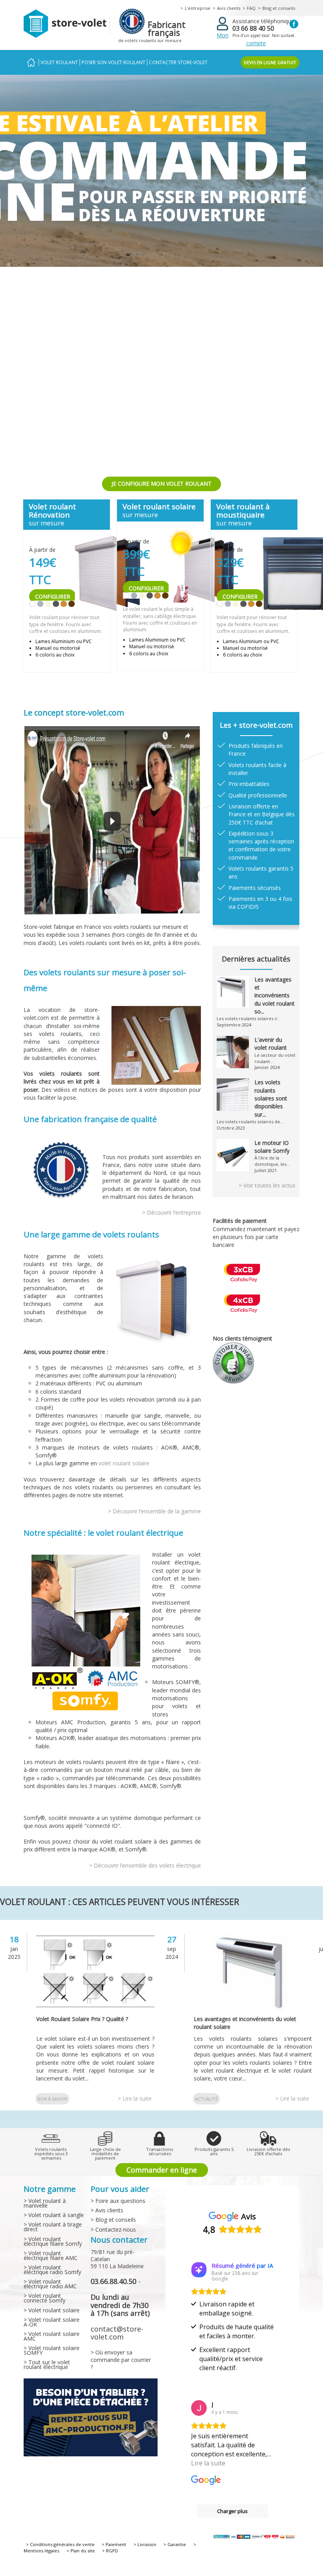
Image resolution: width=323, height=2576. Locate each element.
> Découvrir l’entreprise (172, 1212)
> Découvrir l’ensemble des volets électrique (145, 1865)
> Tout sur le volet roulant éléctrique (47, 2364)
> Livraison (145, 2544)
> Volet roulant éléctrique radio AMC (50, 2284)
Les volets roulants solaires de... (250, 1122)
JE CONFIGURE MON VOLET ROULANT (161, 484)
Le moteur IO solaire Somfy (272, 1147)
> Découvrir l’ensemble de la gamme (154, 1511)
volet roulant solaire (124, 1463)
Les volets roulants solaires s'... (249, 1018)
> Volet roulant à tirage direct (53, 2227)
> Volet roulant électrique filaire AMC (51, 2255)
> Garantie (175, 2544)
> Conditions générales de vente (60, 2544)
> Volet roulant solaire (52, 2310)
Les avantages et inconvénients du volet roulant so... (275, 995)
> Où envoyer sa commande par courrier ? (121, 2359)
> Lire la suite (135, 2098)
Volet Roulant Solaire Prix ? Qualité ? (82, 2019)
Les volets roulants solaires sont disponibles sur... (271, 1098)
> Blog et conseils (113, 2220)
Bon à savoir (52, 2099)
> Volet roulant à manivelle (45, 2203)
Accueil (31, 62)
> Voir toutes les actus (267, 1185)
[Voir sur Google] (199, 2408)
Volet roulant (59, 62)
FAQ (251, 8)
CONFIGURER (53, 596)
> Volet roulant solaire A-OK (52, 2322)
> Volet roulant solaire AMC (52, 2336)
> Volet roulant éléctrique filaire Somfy (53, 2241)
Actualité (206, 2099)
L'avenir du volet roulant (271, 1044)
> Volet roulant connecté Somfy (45, 2298)
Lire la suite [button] (208, 2463)
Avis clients (229, 8)
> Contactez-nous (113, 2229)
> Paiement (114, 2544)
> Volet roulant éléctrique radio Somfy (52, 2270)
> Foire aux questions (118, 2201)
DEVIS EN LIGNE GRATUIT (270, 62)
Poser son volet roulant (113, 62)
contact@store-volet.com (117, 2333)
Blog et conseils (279, 8)
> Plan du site (81, 2551)
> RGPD (110, 2551)
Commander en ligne (162, 2170)
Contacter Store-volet (178, 62)
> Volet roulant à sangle (54, 2215)
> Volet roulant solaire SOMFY (52, 2350)
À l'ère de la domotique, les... (272, 1161)
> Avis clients (107, 2210)
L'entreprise (198, 8)
